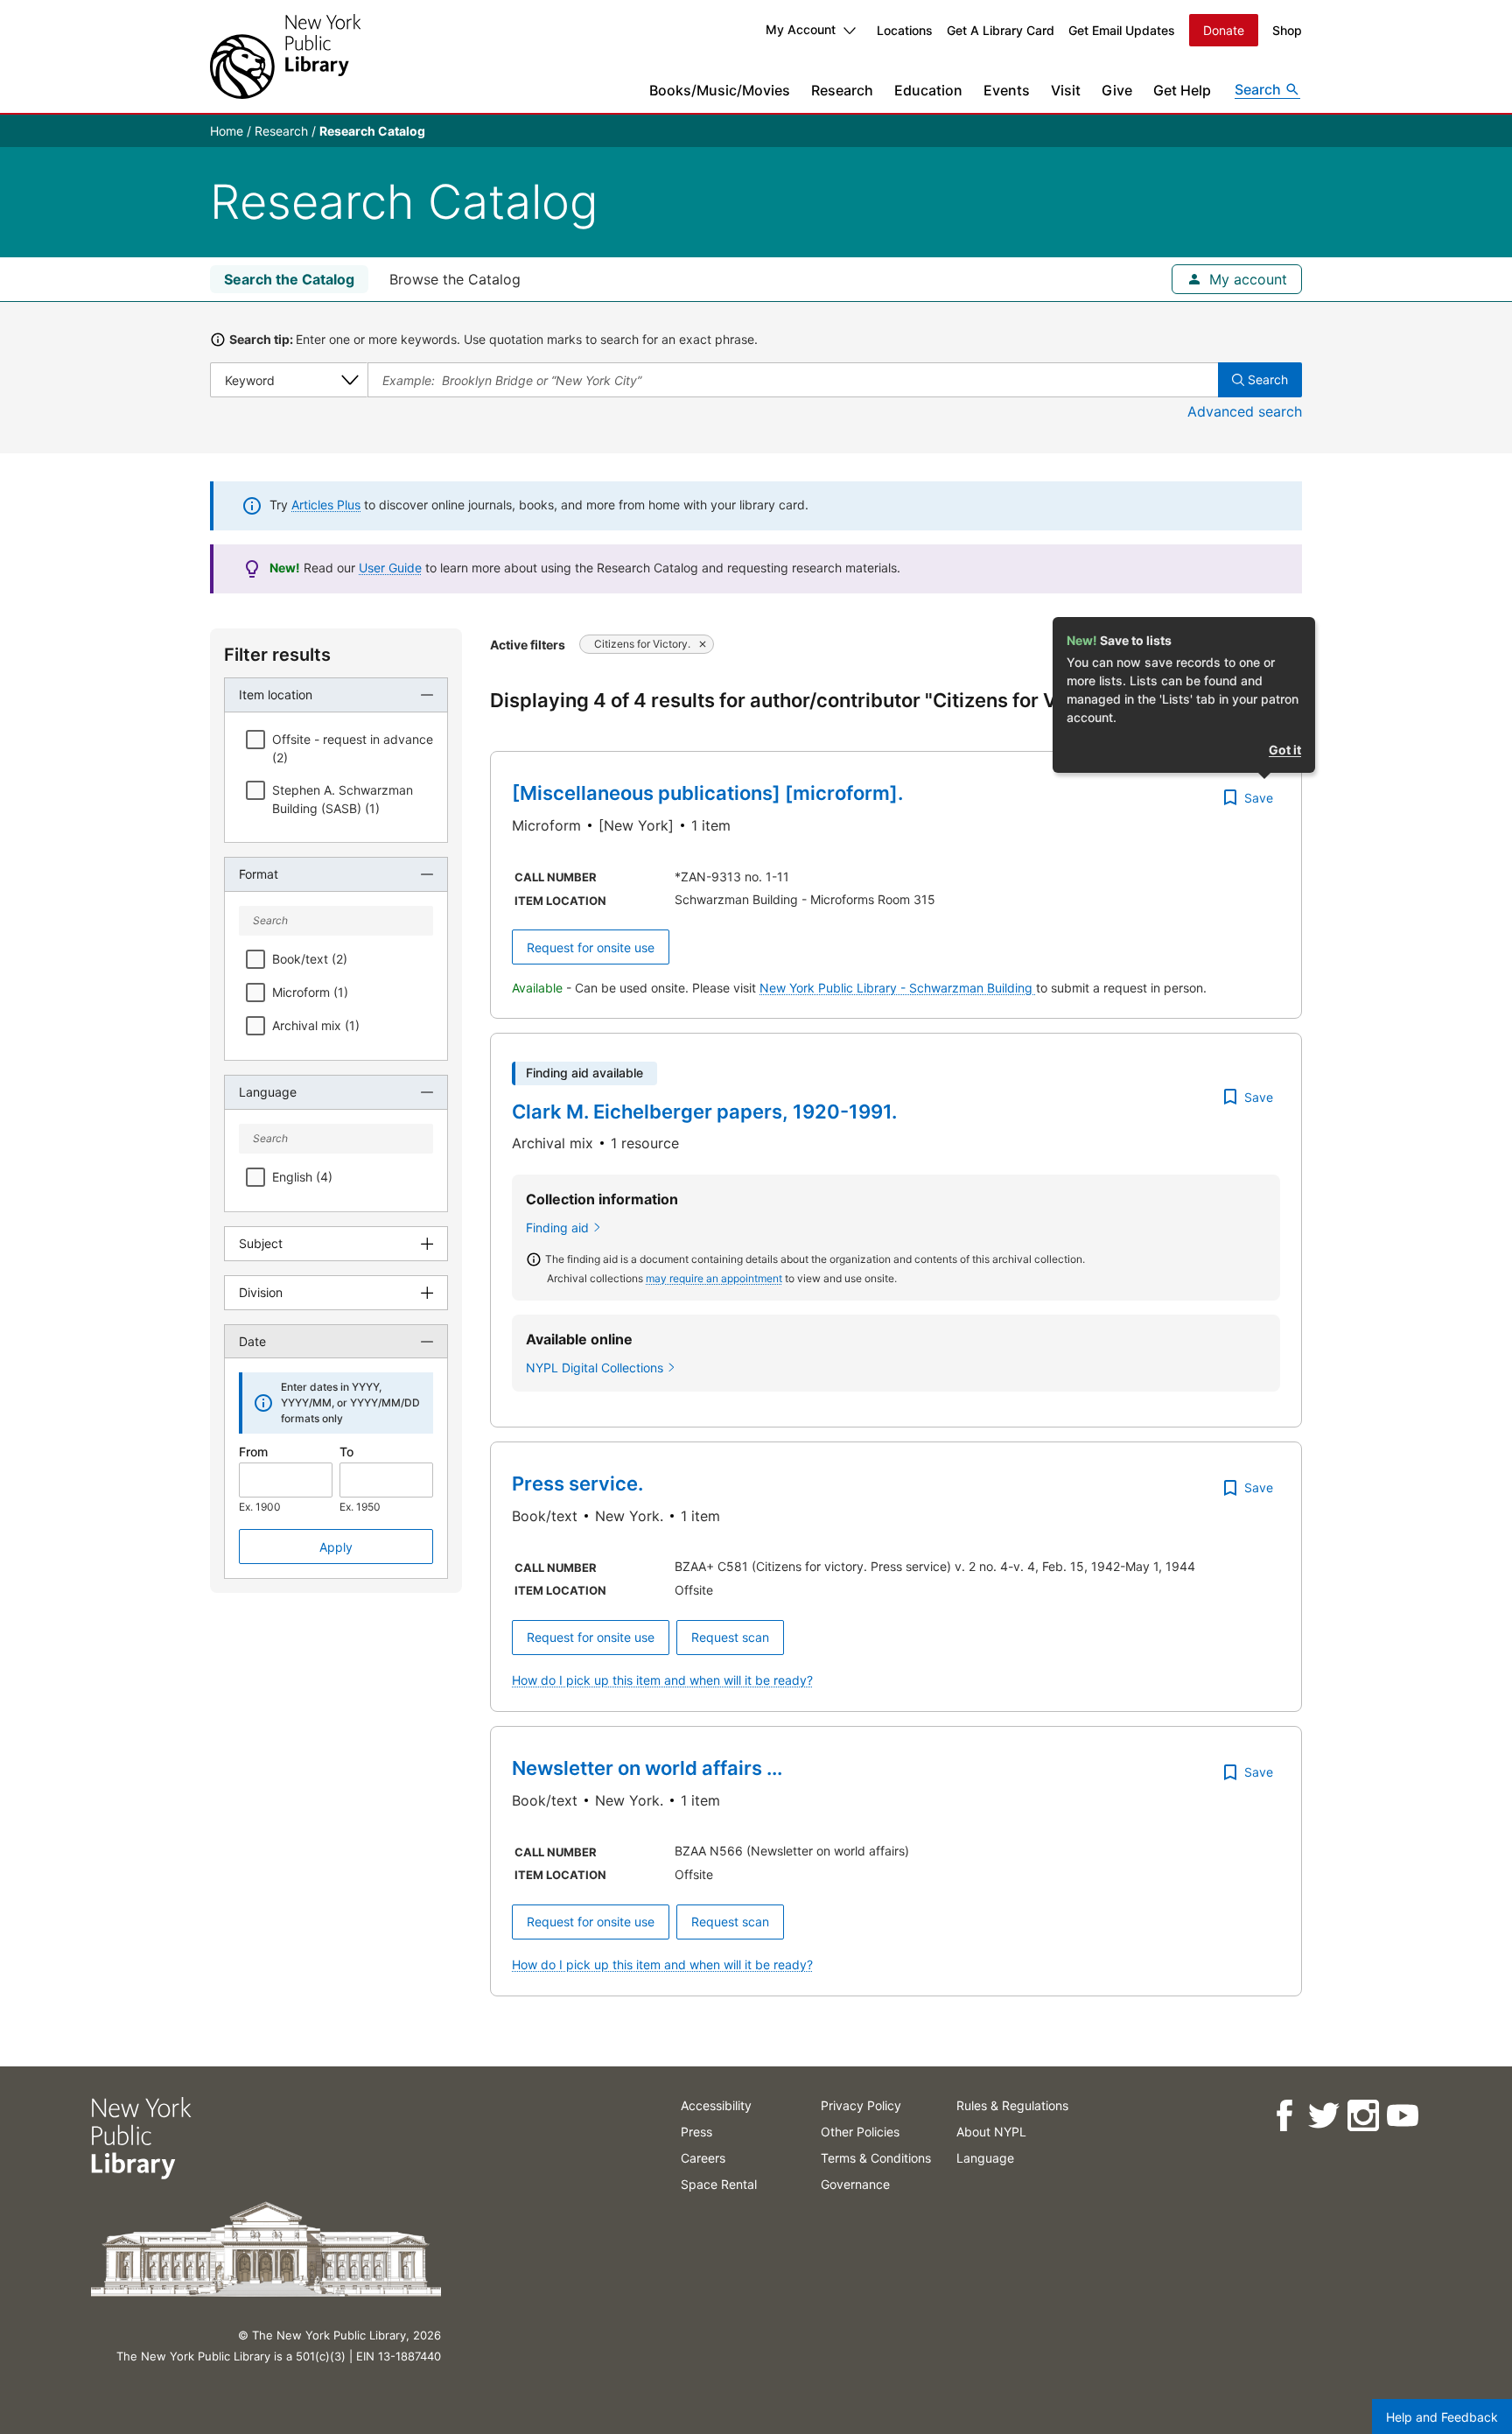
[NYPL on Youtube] (1402, 2116)
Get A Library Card (1001, 30)
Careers (703, 2158)
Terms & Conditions (876, 2158)
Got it (1285, 750)
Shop (1287, 30)
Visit (1066, 90)
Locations (905, 30)
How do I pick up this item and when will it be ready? (662, 1680)
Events (1007, 90)
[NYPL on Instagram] (1363, 2116)
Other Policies (860, 2132)
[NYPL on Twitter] (1323, 2116)
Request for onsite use (591, 947)
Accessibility (716, 2105)
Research (842, 90)
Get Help (1182, 90)
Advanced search (1245, 411)
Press (696, 2132)
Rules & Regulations (1012, 2105)
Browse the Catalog (455, 279)
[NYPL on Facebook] (1284, 2116)
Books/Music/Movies (720, 90)
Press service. (577, 1484)
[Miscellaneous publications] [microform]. (707, 793)
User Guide (390, 568)
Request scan (730, 1637)
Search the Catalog (289, 279)
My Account (801, 29)
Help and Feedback (1442, 2417)
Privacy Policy (861, 2105)
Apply (336, 1547)
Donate (1224, 30)
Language (985, 2158)
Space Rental (719, 2184)
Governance (855, 2184)
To (346, 1452)
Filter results (277, 655)
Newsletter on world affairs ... (647, 1768)
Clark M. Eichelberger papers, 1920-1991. (704, 1112)
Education (928, 90)
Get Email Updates (1122, 30)
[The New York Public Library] (285, 56)
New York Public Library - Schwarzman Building (898, 988)
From (253, 1452)
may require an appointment (714, 1278)
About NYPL (991, 2132)
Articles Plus (326, 505)
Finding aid (557, 1228)
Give (1117, 90)
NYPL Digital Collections (595, 1368)
